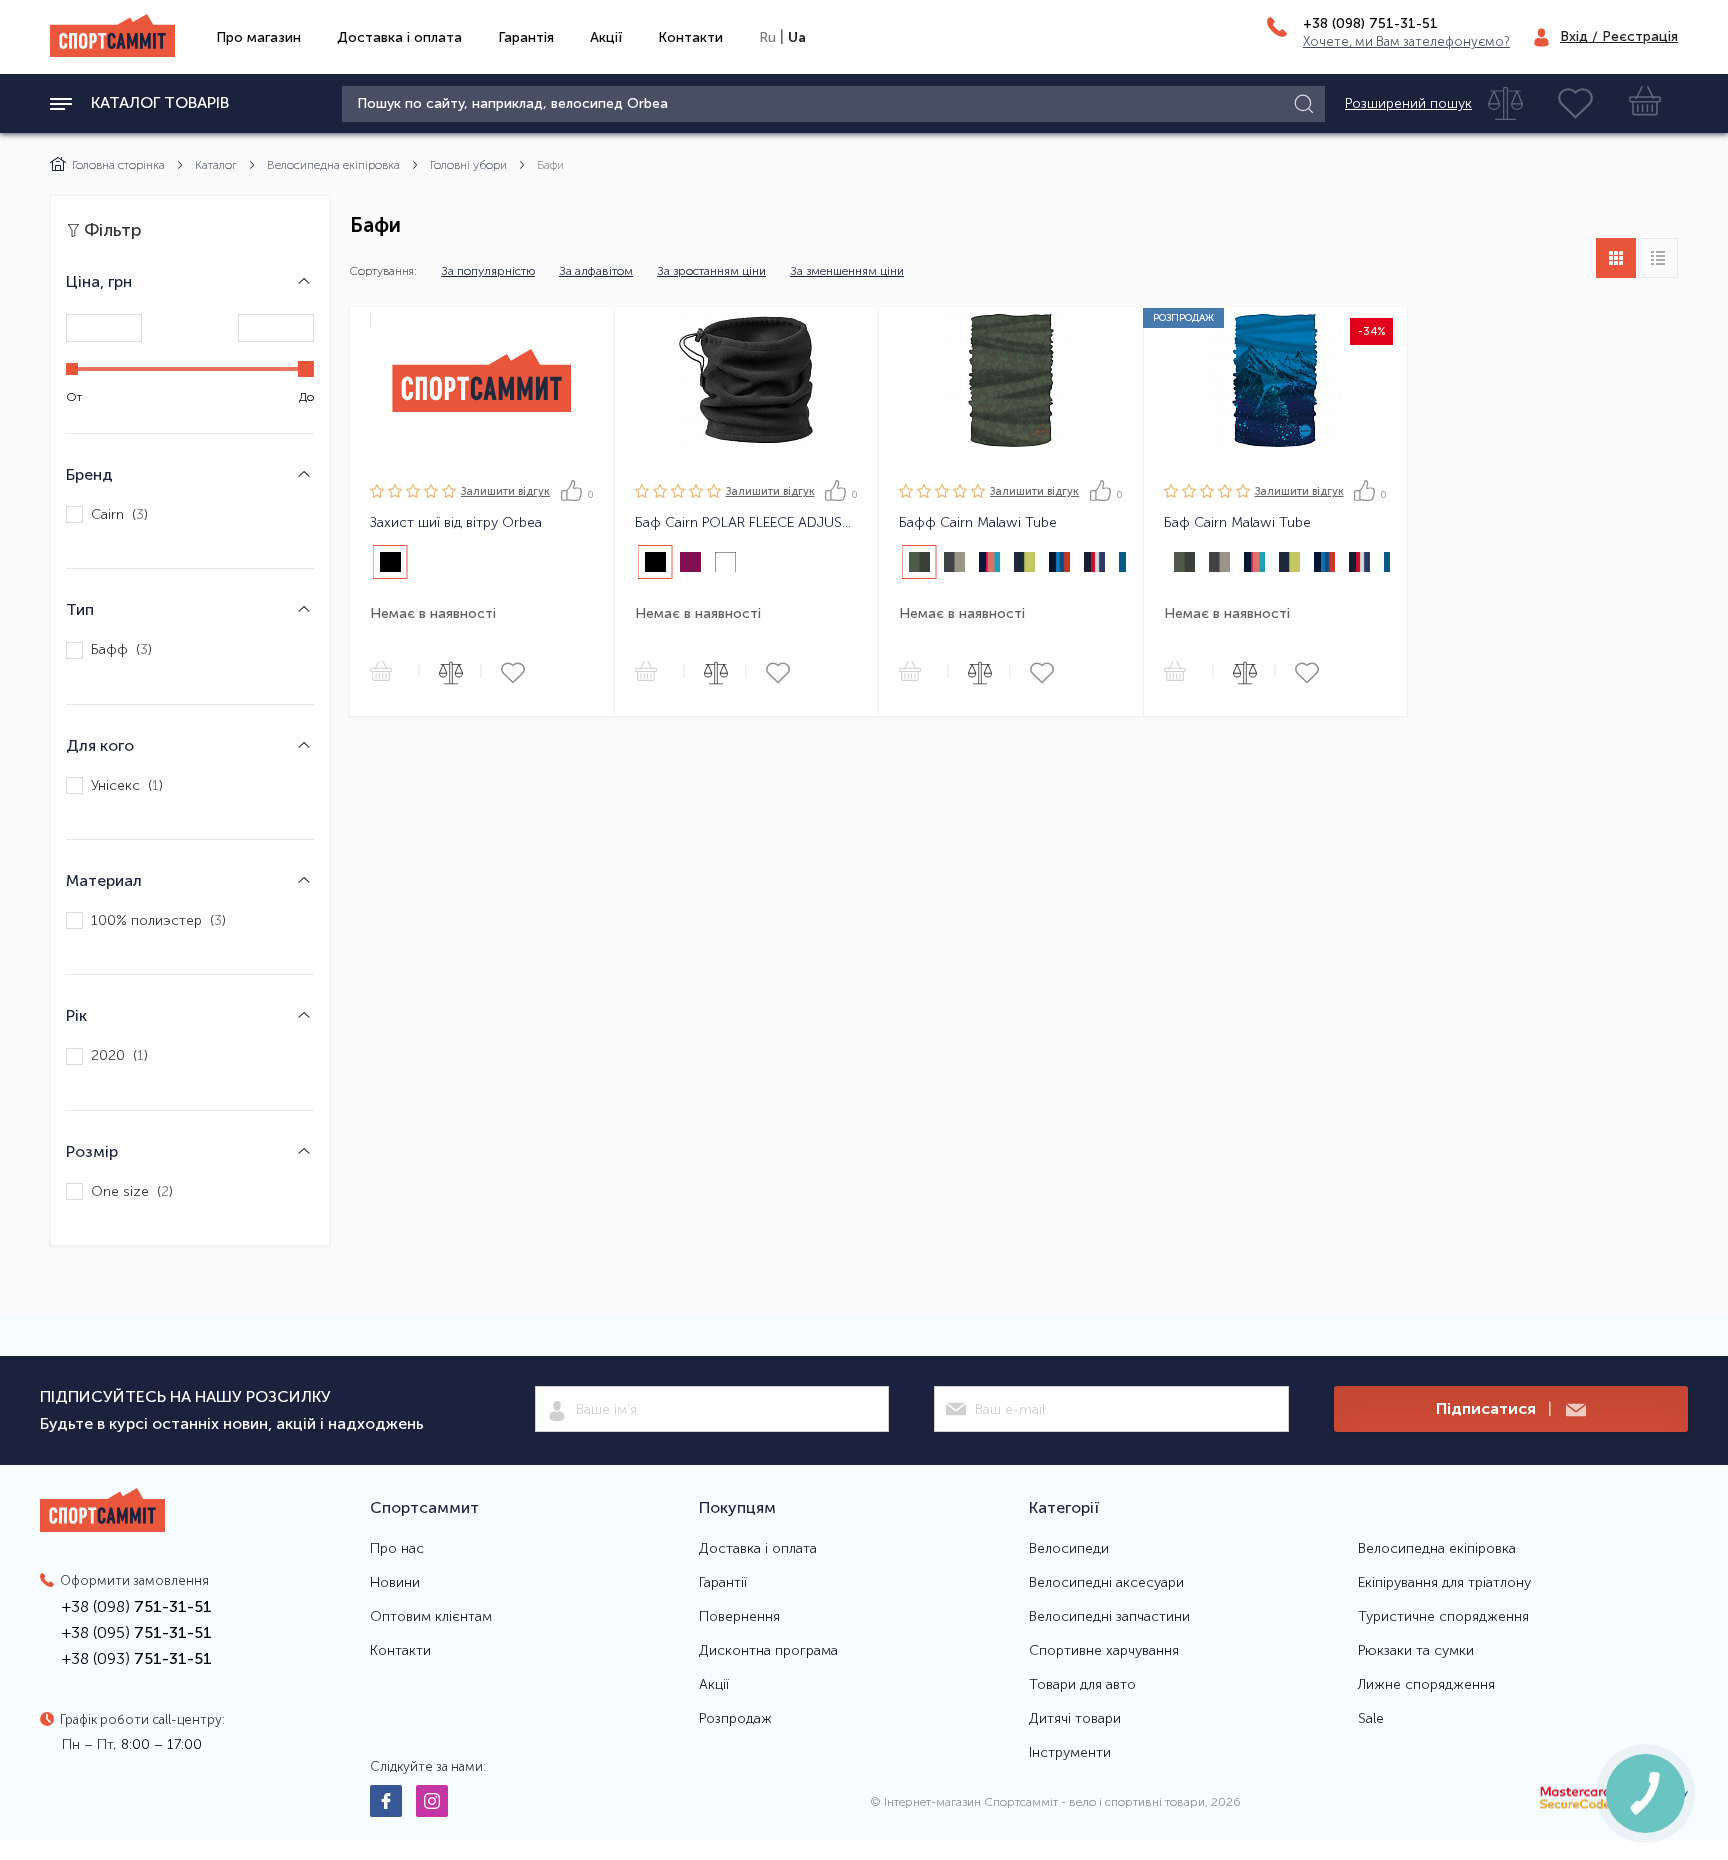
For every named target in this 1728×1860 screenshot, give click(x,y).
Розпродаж (735, 1719)
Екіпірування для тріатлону (1444, 1583)
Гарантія (526, 37)
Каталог (216, 165)
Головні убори (468, 165)
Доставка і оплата (399, 37)
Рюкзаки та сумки (1416, 1651)
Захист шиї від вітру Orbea (456, 523)
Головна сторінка (118, 165)
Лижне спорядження (1426, 1685)
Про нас (397, 1549)
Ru (767, 37)
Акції (606, 37)
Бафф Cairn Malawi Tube (978, 523)
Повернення (739, 1617)
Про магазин (258, 37)
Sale (1371, 1719)
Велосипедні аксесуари (1106, 1583)
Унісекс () (127, 785)
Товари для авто (1082, 1685)
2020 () (119, 1056)
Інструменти (1070, 1753)
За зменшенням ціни (847, 271)
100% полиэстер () (158, 920)
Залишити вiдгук (505, 491)
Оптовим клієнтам (431, 1617)
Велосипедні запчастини (1109, 1617)
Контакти (690, 37)
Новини (395, 1583)
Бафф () (121, 650)
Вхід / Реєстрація (1619, 36)
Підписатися (1494, 1408)
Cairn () (119, 514)
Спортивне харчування (1104, 1651)
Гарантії (723, 1583)
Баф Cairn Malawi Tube (1237, 523)
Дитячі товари (1075, 1719)
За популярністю (488, 271)
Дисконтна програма (768, 1651)
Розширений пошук (1408, 104)
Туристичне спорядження (1443, 1617)
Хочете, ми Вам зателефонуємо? (1406, 41)
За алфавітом (596, 271)
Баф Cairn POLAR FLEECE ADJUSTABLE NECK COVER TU (747, 523)
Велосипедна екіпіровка (333, 165)
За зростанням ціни (711, 271)
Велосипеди (1069, 1549)
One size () (132, 1191)
